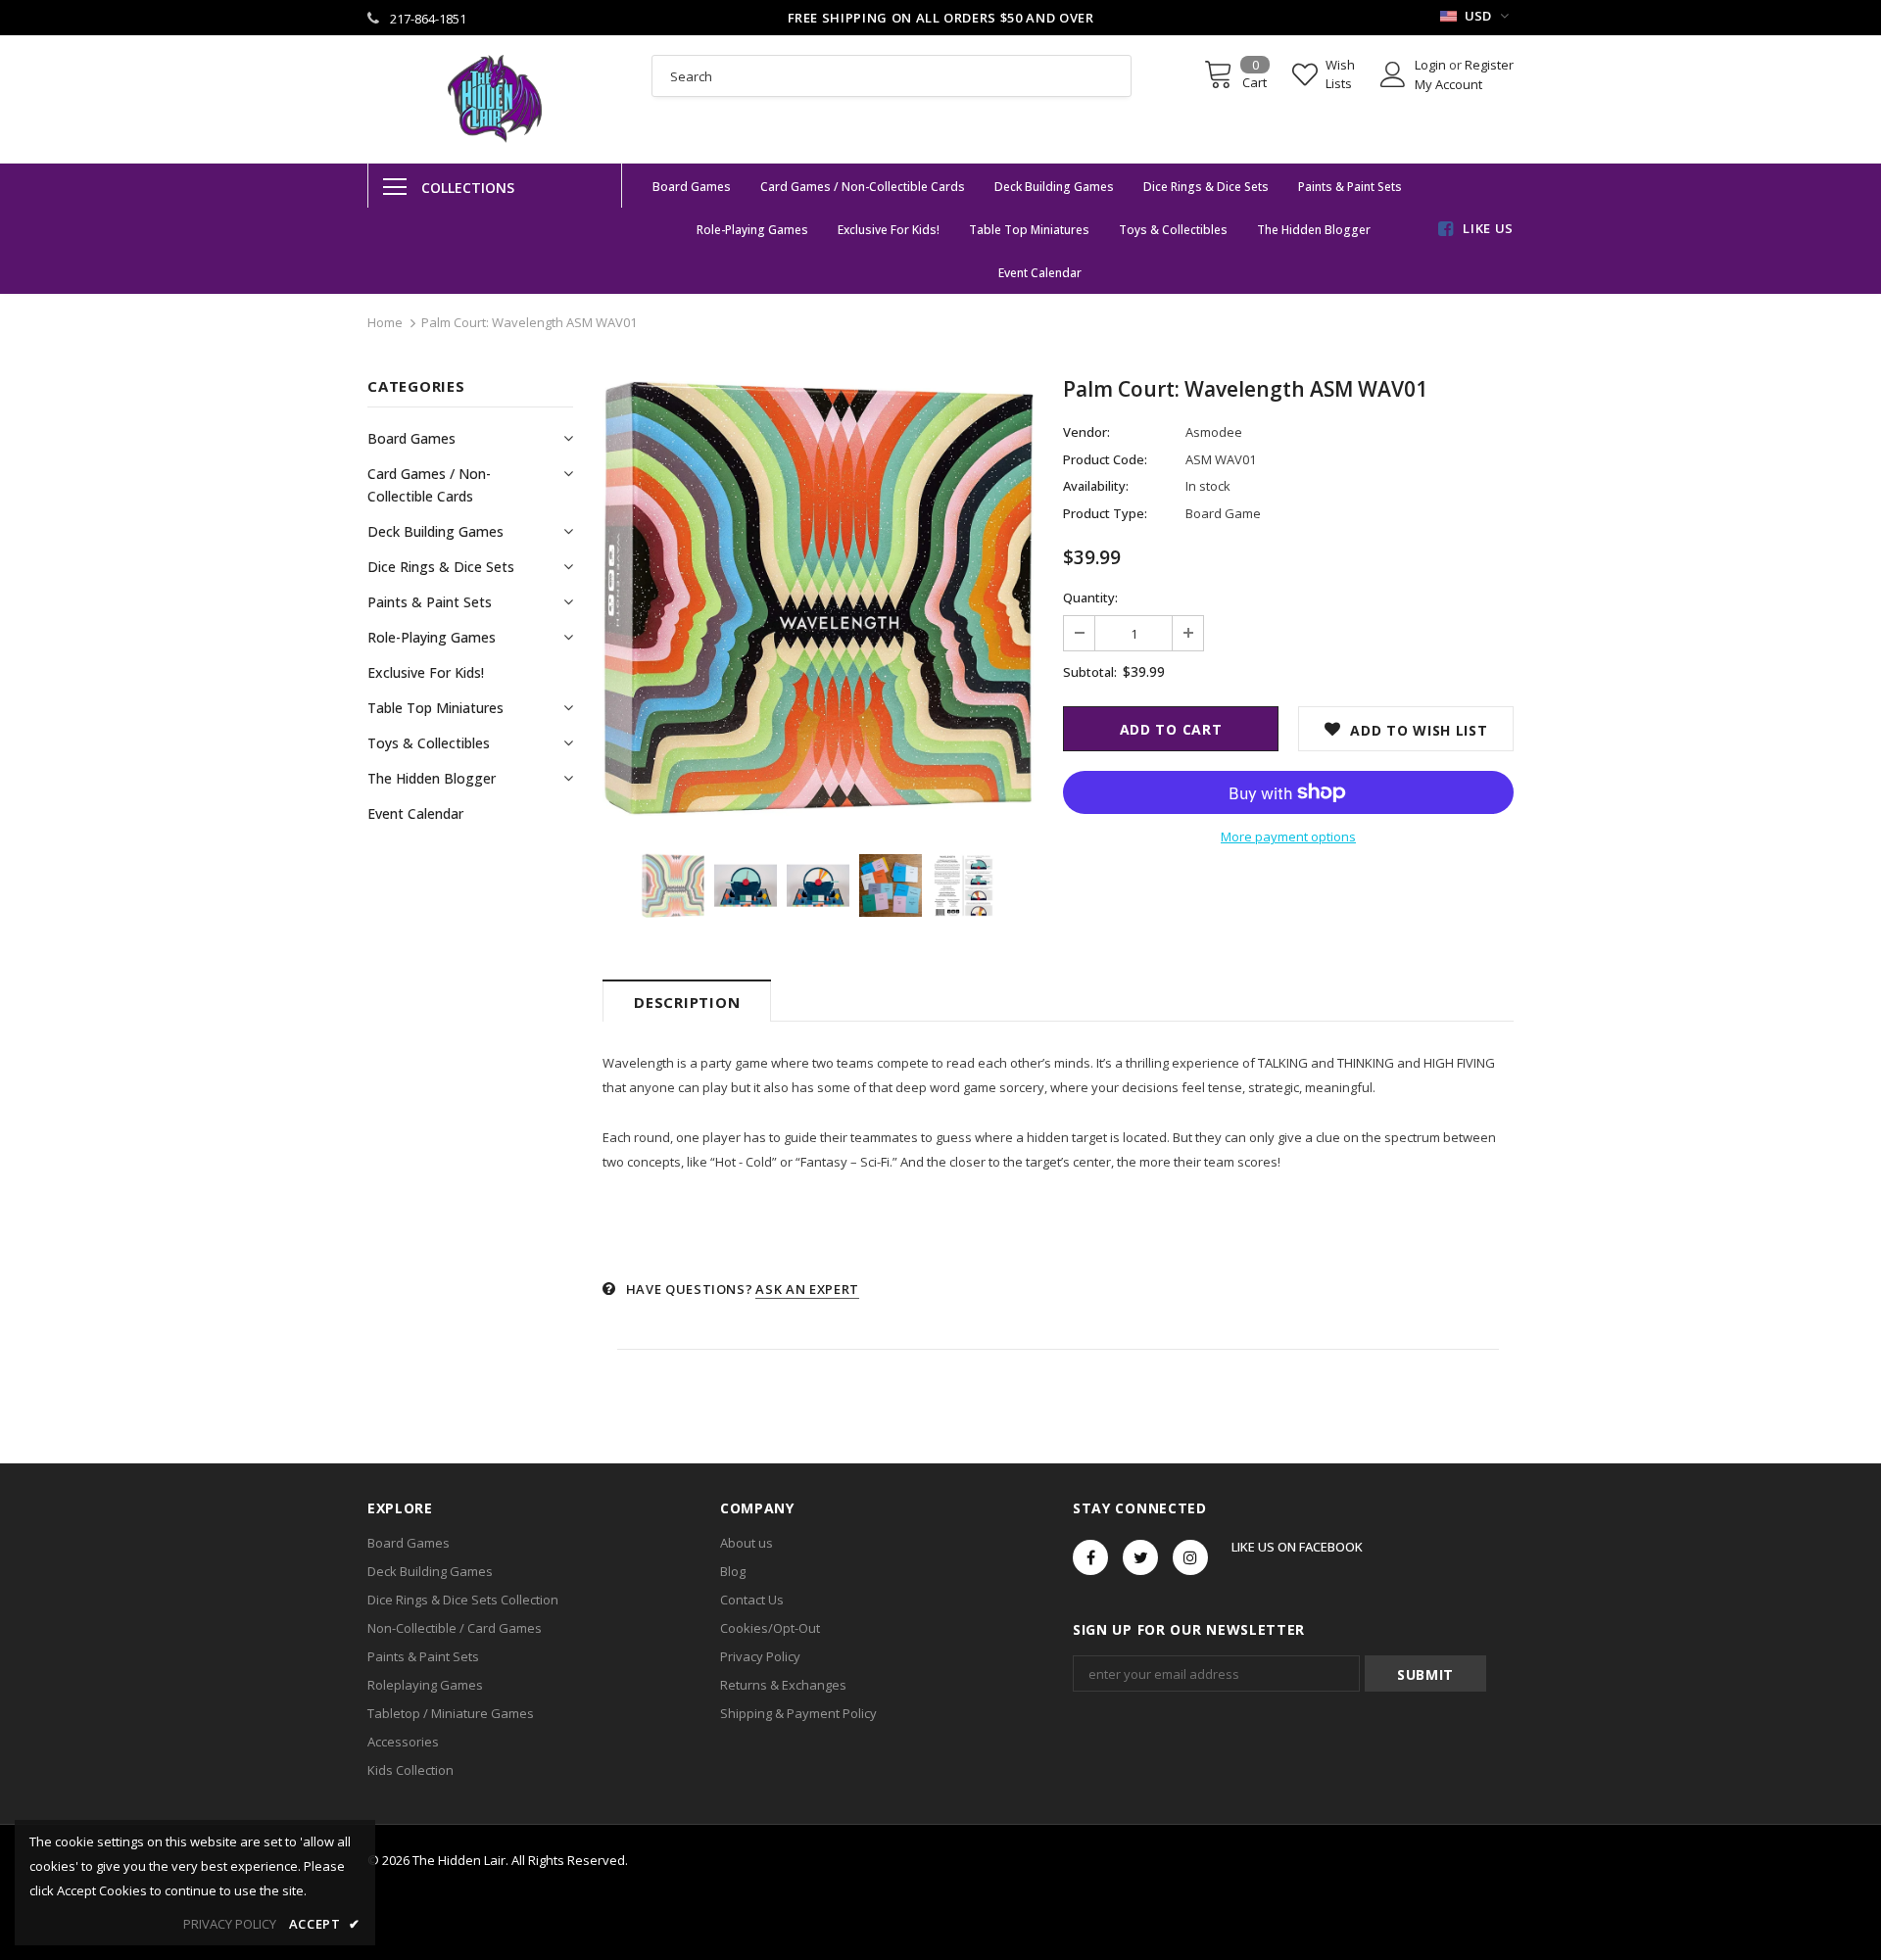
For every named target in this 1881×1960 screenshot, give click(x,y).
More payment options (1288, 837)
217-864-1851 (428, 19)
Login (1432, 65)
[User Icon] (1393, 74)
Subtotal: (1090, 672)
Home (385, 322)
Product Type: (1105, 513)
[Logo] (495, 99)
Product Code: (1105, 459)
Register (1489, 65)
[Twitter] (1140, 1557)
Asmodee (1214, 432)
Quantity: (1090, 598)
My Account (1448, 84)
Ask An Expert (807, 1289)
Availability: (1096, 486)
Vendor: (1086, 432)
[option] (818, 598)
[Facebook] (1090, 1557)
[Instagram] (1190, 1557)
